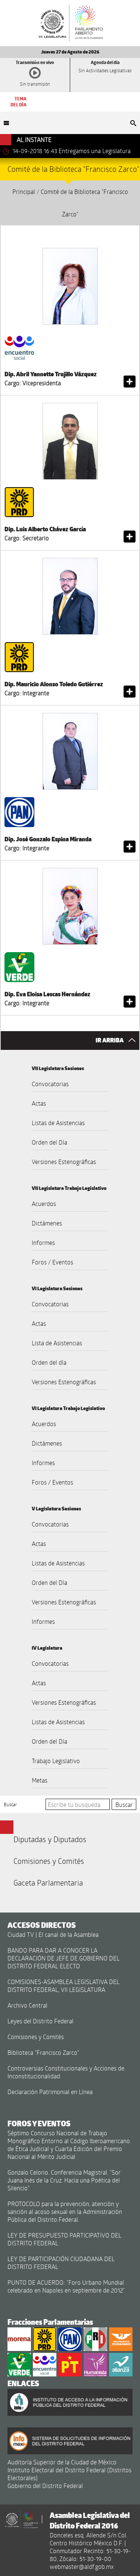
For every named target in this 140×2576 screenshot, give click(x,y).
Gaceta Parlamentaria (48, 1883)
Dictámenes (47, 1223)
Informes (43, 1243)
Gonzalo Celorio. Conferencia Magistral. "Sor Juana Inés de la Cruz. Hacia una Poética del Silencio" (64, 2180)
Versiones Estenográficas (64, 1162)
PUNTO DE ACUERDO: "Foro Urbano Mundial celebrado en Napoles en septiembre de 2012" (66, 2286)
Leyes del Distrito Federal (41, 2021)
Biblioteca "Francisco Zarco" (43, 2052)
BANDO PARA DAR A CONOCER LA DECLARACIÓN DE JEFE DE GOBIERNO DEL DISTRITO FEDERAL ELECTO (63, 1958)
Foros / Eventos (52, 1262)
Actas (39, 1103)
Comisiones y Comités (49, 1861)
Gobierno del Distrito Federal (45, 2486)
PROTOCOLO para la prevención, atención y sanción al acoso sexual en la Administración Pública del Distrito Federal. (65, 2212)
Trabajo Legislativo (56, 1761)
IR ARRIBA (110, 1040)
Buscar (10, 1804)
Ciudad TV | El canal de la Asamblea (53, 1934)
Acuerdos (44, 1204)
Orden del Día (49, 1142)
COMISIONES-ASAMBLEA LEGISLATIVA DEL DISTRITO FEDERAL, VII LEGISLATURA (63, 1986)
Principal (24, 192)
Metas (40, 1780)
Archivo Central (27, 2005)
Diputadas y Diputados (50, 1839)
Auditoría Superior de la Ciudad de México (62, 2462)
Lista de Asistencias (57, 1343)
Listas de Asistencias (58, 1123)
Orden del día (49, 1362)
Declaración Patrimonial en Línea (50, 2092)
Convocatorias (50, 1084)
